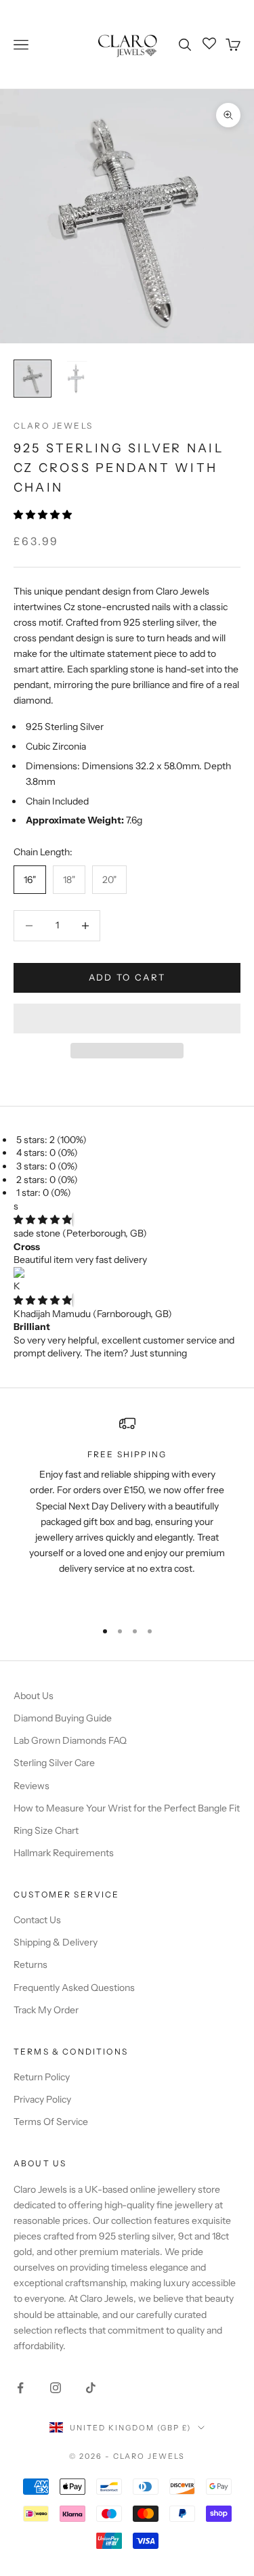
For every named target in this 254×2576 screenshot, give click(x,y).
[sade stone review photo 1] (127, 1274)
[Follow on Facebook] (20, 2388)
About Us (34, 1696)
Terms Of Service (51, 2122)
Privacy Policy (42, 2099)
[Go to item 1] (33, 379)
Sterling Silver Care (54, 1763)
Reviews (31, 1786)
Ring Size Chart (46, 1830)
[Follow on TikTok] (91, 2388)
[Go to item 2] (76, 379)
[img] (43, 1220)
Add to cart (127, 977)
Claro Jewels (53, 426)
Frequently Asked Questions (74, 1988)
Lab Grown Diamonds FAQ (70, 1740)
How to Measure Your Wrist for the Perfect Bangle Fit (127, 1808)
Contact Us (37, 1920)
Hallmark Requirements (64, 1853)
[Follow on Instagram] (56, 2388)
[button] (44, 515)
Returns (30, 1965)
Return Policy (42, 2077)
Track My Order (46, 2010)
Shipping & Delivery (56, 1942)
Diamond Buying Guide (63, 1718)
